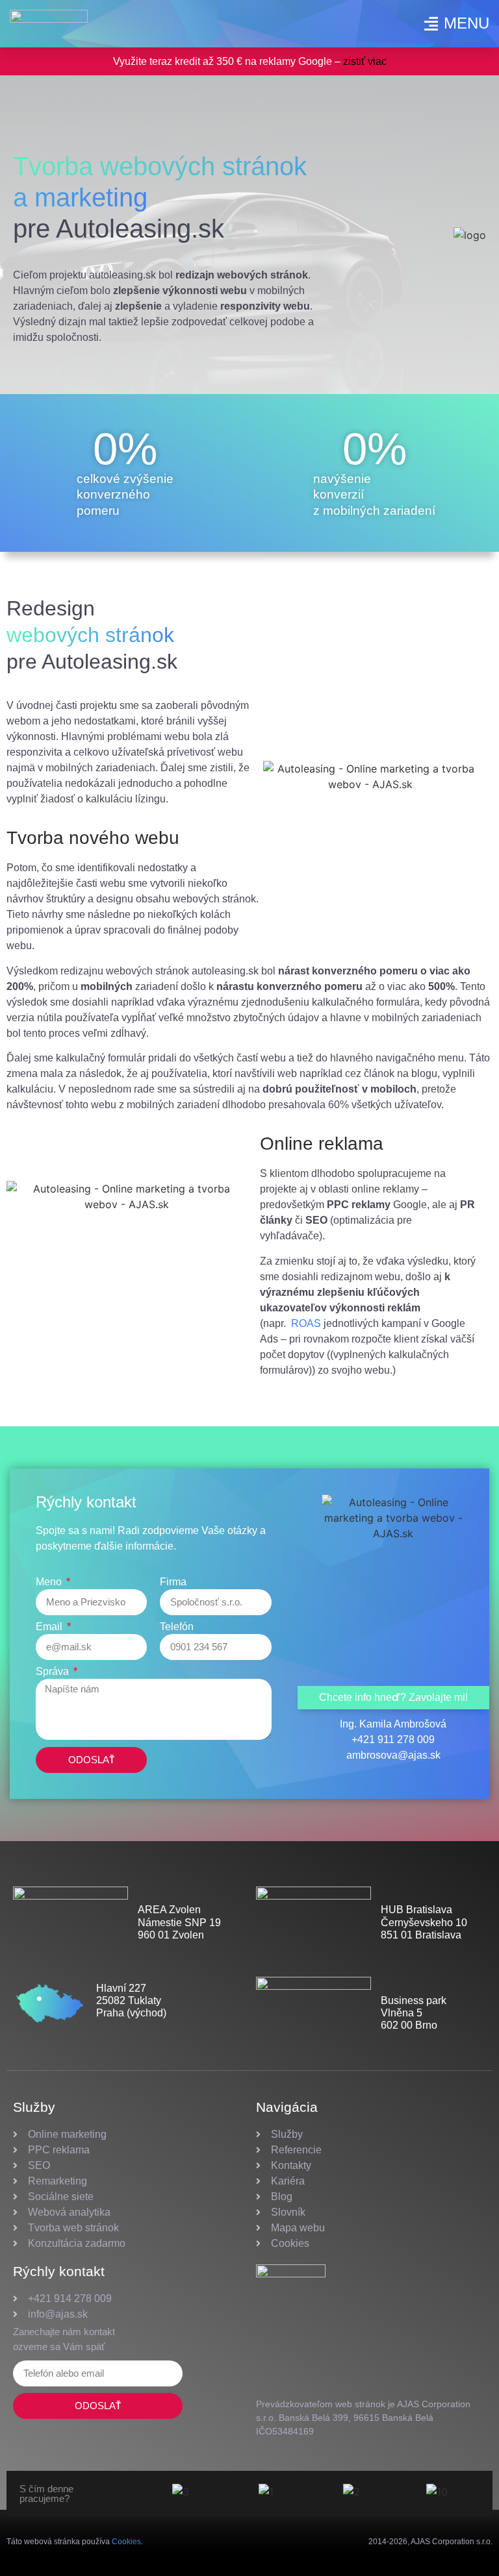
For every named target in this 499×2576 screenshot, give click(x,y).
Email (50, 1627)
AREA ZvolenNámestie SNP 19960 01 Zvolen (179, 1922)
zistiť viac (365, 61)
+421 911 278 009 (393, 1740)
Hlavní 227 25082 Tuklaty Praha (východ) (131, 2000)
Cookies (126, 2542)
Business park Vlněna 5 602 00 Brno (414, 2013)
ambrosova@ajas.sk (393, 1755)
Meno (50, 1582)
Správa (54, 1672)
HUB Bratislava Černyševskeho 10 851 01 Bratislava (424, 1922)
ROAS (307, 1323)
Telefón (177, 1627)
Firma (173, 1582)
